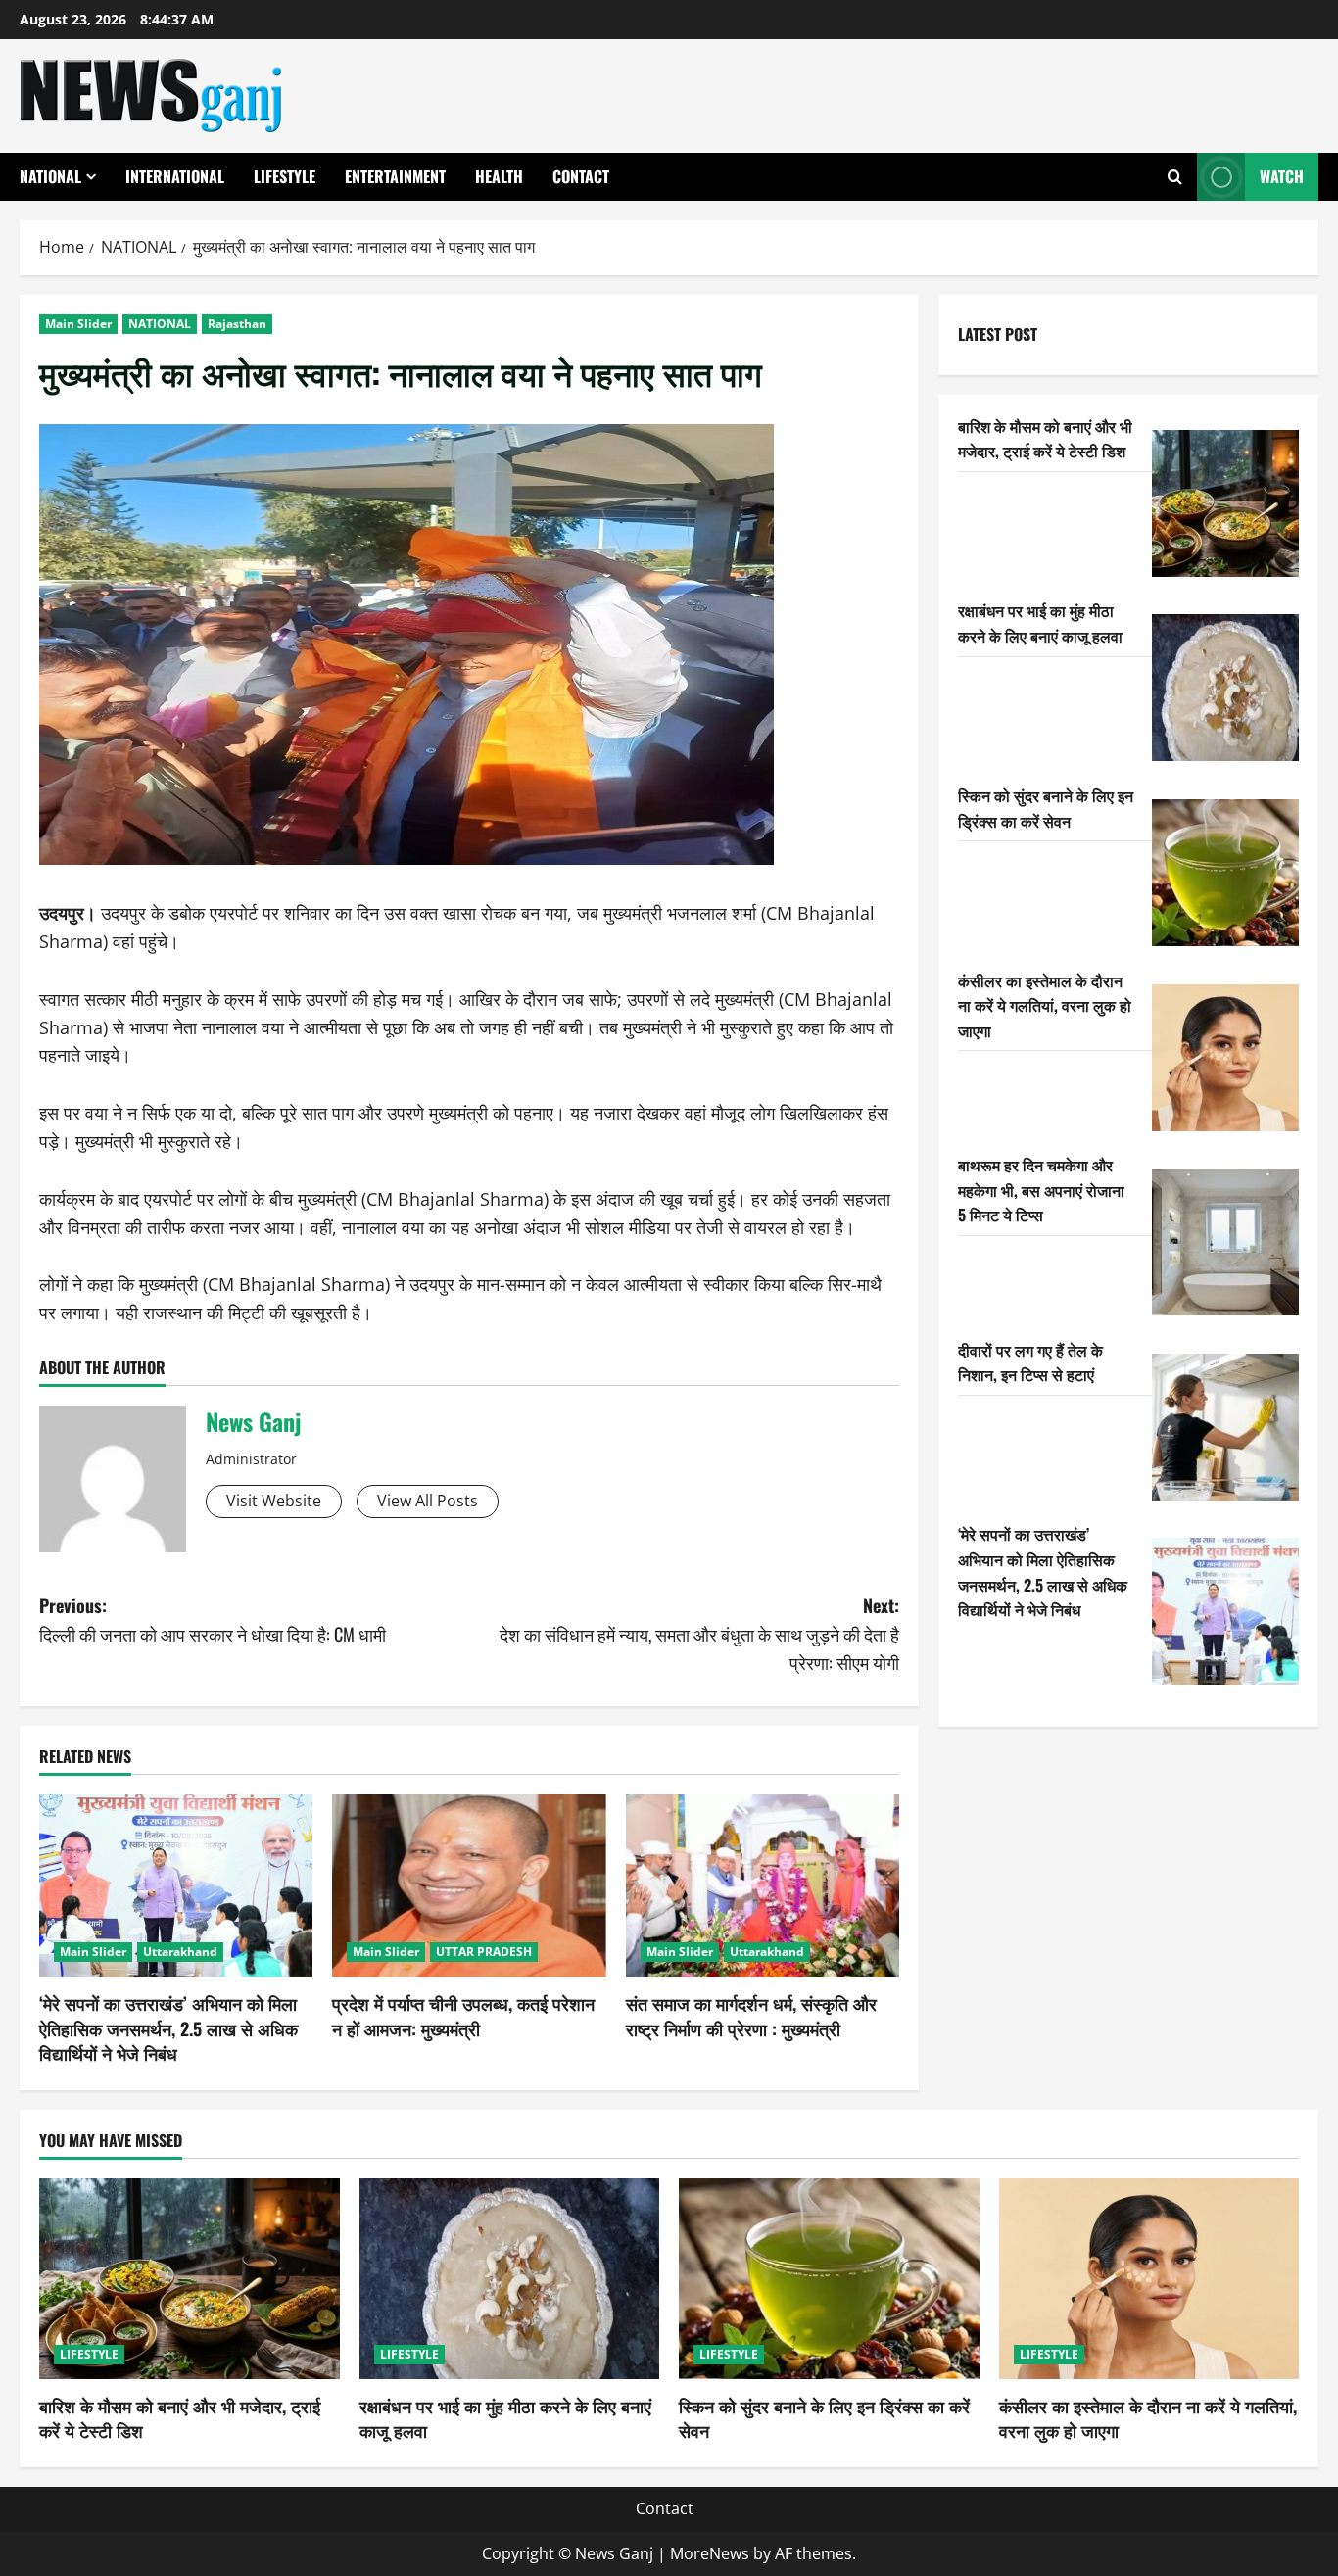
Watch (1282, 176)
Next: (699, 1634)
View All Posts (428, 1501)
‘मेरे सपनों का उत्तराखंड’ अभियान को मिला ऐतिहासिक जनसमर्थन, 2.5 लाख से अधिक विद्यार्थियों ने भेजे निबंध (168, 2027)
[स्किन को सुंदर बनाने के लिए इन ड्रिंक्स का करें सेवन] (1225, 873)
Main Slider (78, 324)
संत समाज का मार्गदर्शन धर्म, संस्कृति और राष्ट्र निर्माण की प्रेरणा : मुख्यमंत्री (751, 2015)
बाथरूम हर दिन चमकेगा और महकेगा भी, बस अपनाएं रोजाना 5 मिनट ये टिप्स (1041, 1190)
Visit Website (274, 1501)
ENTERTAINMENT (395, 176)
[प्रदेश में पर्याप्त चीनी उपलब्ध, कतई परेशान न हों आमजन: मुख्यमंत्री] (469, 1885)
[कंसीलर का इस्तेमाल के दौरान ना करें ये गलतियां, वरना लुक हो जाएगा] (1225, 1058)
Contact (581, 176)
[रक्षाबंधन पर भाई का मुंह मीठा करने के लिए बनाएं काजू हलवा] (1225, 688)
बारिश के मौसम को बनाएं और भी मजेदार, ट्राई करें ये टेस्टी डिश (1045, 439)
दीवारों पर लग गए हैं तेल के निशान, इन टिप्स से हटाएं (1030, 1362)
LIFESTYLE (285, 176)
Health (499, 176)
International (175, 176)
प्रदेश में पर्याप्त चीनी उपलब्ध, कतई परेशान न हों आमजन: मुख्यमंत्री (463, 2015)
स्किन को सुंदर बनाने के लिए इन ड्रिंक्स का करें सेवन (1046, 808)
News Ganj (253, 1421)
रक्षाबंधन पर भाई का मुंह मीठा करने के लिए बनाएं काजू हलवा (1040, 623)
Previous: (213, 1620)
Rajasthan (237, 324)
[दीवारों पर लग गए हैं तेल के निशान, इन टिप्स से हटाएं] (1225, 1427)
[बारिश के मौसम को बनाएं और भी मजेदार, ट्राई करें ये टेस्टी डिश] (1225, 503)
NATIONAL (50, 176)
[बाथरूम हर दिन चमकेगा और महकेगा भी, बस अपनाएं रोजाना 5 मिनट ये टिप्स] (1225, 1242)
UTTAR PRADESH (484, 1952)
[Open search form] (1175, 177)
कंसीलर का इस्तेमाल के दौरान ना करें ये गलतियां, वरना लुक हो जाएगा (1045, 1005)
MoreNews (710, 2553)
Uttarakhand (180, 1952)
